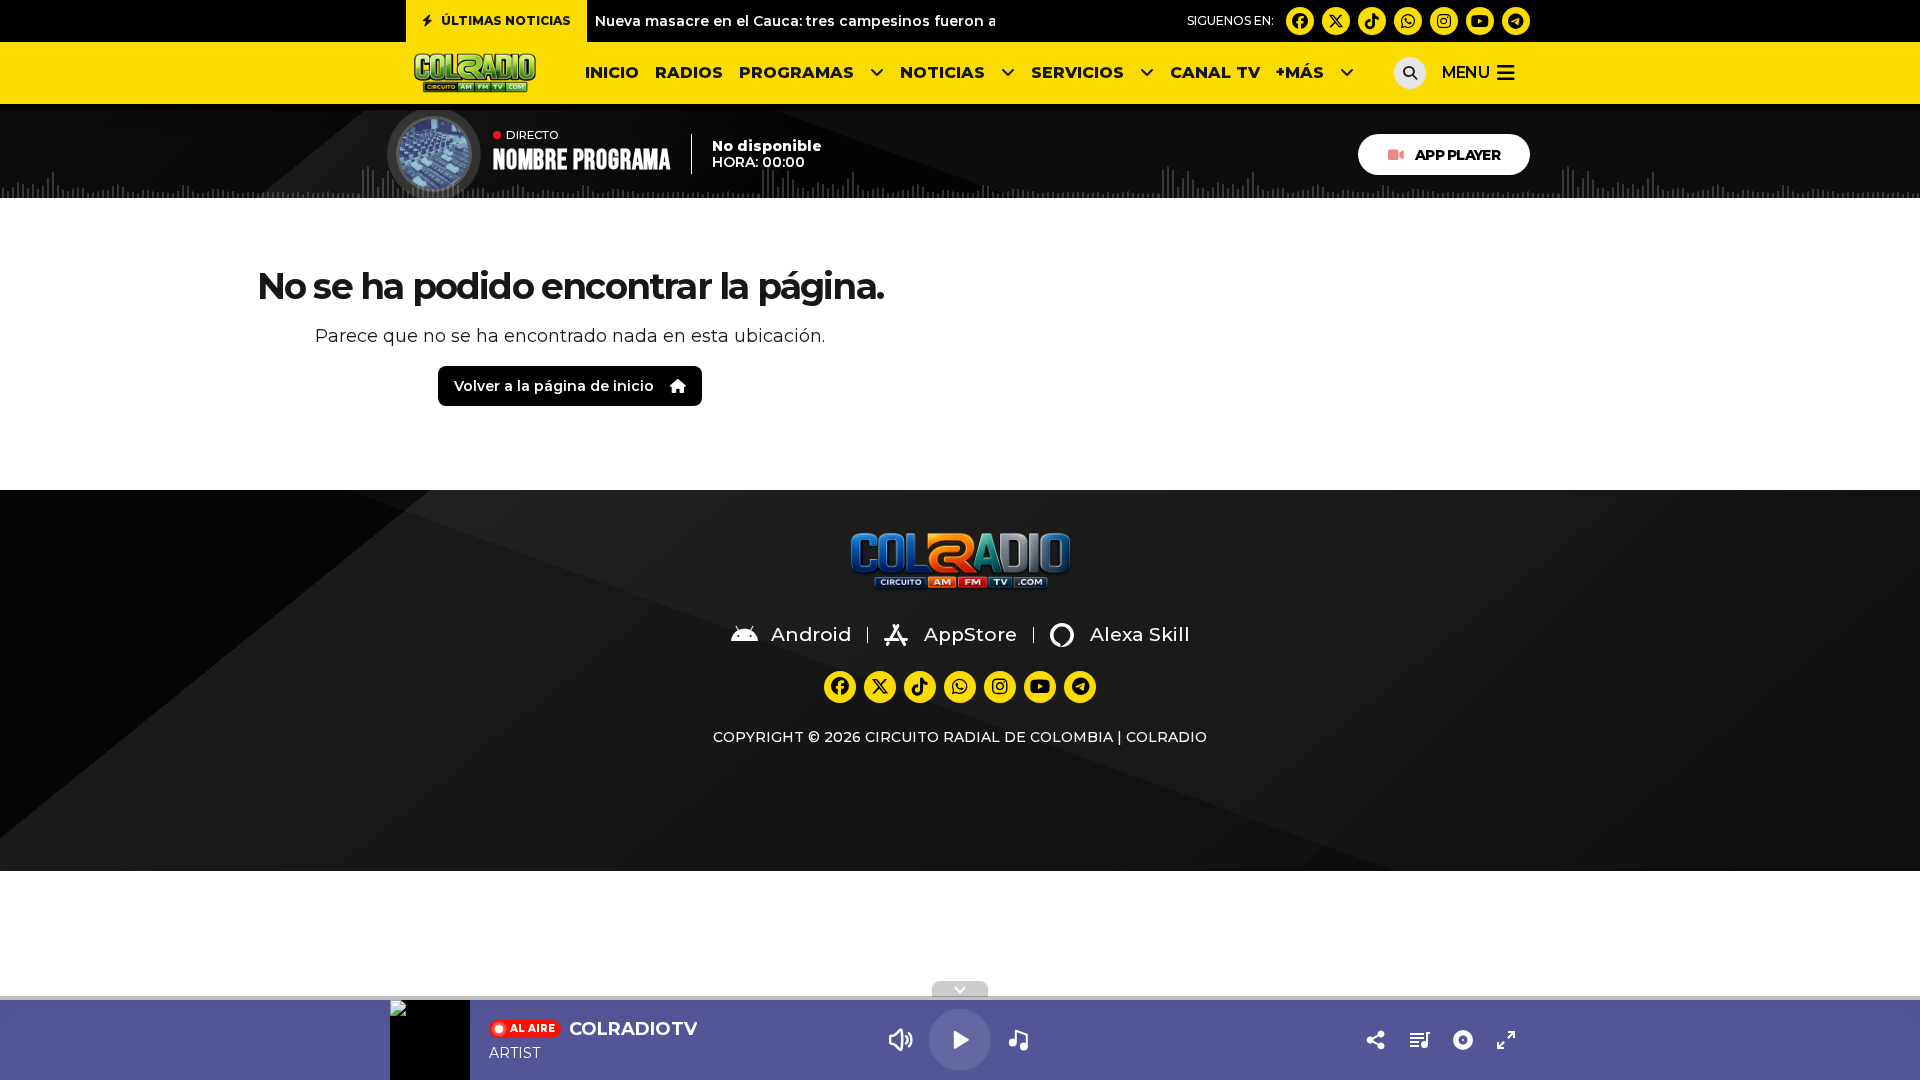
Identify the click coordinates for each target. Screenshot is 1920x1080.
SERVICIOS (1077, 72)
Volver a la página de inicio (554, 386)
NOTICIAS (942, 72)
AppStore (970, 634)
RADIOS (689, 72)
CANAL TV (1215, 72)
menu (1465, 72)
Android (811, 634)
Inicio (612, 72)
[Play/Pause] (960, 1040)
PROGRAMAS (796, 72)
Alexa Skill (1140, 634)
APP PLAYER (1457, 155)
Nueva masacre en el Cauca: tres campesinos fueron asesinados (834, 21)
